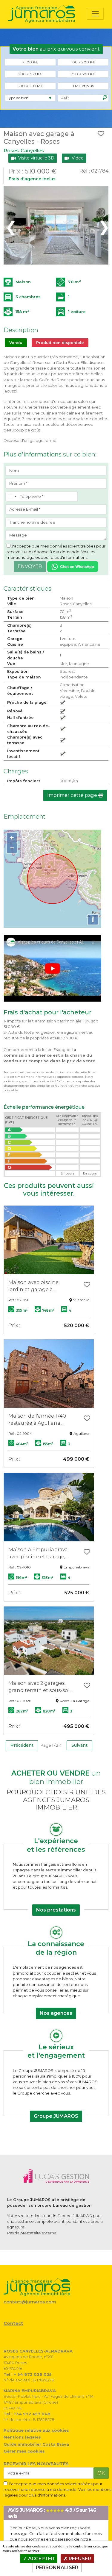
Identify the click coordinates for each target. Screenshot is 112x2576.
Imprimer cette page (73, 795)
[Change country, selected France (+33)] (12, 497)
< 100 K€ (30, 62)
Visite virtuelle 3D (36, 158)
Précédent (22, 1745)
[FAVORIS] (101, 134)
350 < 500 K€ (83, 74)
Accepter (41, 2559)
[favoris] (87, 1285)
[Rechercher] (105, 98)
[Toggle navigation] (95, 14)
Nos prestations (56, 1910)
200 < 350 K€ (30, 74)
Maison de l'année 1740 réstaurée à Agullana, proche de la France (37, 1420)
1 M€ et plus (83, 86)
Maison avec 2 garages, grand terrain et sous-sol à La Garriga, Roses (41, 1687)
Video (77, 158)
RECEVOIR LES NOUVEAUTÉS (36, 2464)
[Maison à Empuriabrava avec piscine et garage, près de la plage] (49, 1507)
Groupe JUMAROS (56, 2116)
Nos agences (56, 2013)
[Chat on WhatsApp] (73, 566)
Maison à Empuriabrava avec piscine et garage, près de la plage (38, 1554)
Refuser (79, 2559)
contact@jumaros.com (30, 2302)
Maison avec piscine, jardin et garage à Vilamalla (34, 1286)
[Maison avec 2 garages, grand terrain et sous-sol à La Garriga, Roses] (49, 1641)
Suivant (79, 1745)
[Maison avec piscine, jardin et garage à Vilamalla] (49, 1240)
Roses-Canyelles (24, 151)
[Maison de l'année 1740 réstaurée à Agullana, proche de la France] (49, 1374)
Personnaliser (57, 2568)
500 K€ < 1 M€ (30, 86)
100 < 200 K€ (83, 62)
